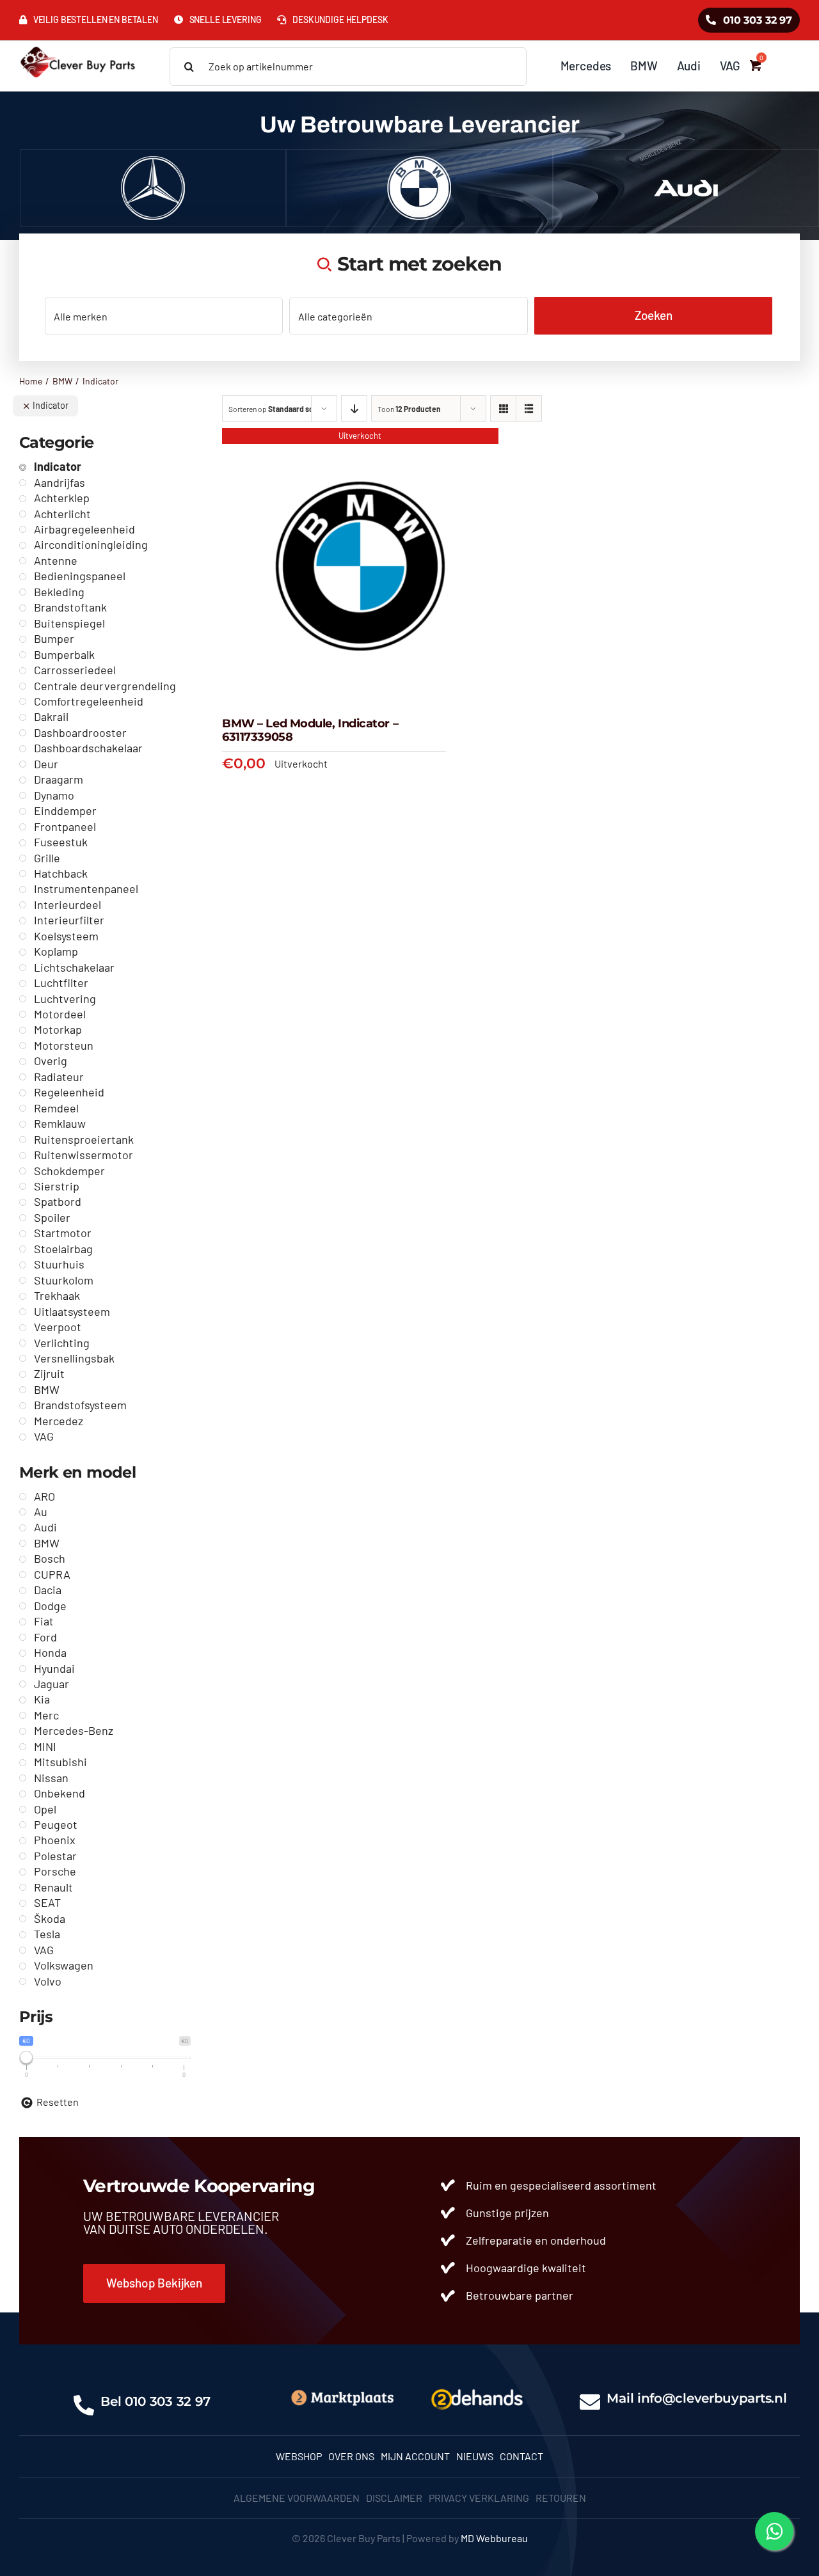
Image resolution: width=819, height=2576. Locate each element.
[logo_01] (78, 46)
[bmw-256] (419, 161)
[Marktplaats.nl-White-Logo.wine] (342, 2393)
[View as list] (529, 408)
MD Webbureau (494, 2538)
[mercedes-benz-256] (153, 161)
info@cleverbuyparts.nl (712, 2398)
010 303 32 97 (168, 2401)
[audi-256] (686, 161)
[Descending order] (354, 408)
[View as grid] (503, 408)
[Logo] (477, 2388)
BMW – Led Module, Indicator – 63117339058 (310, 731)
